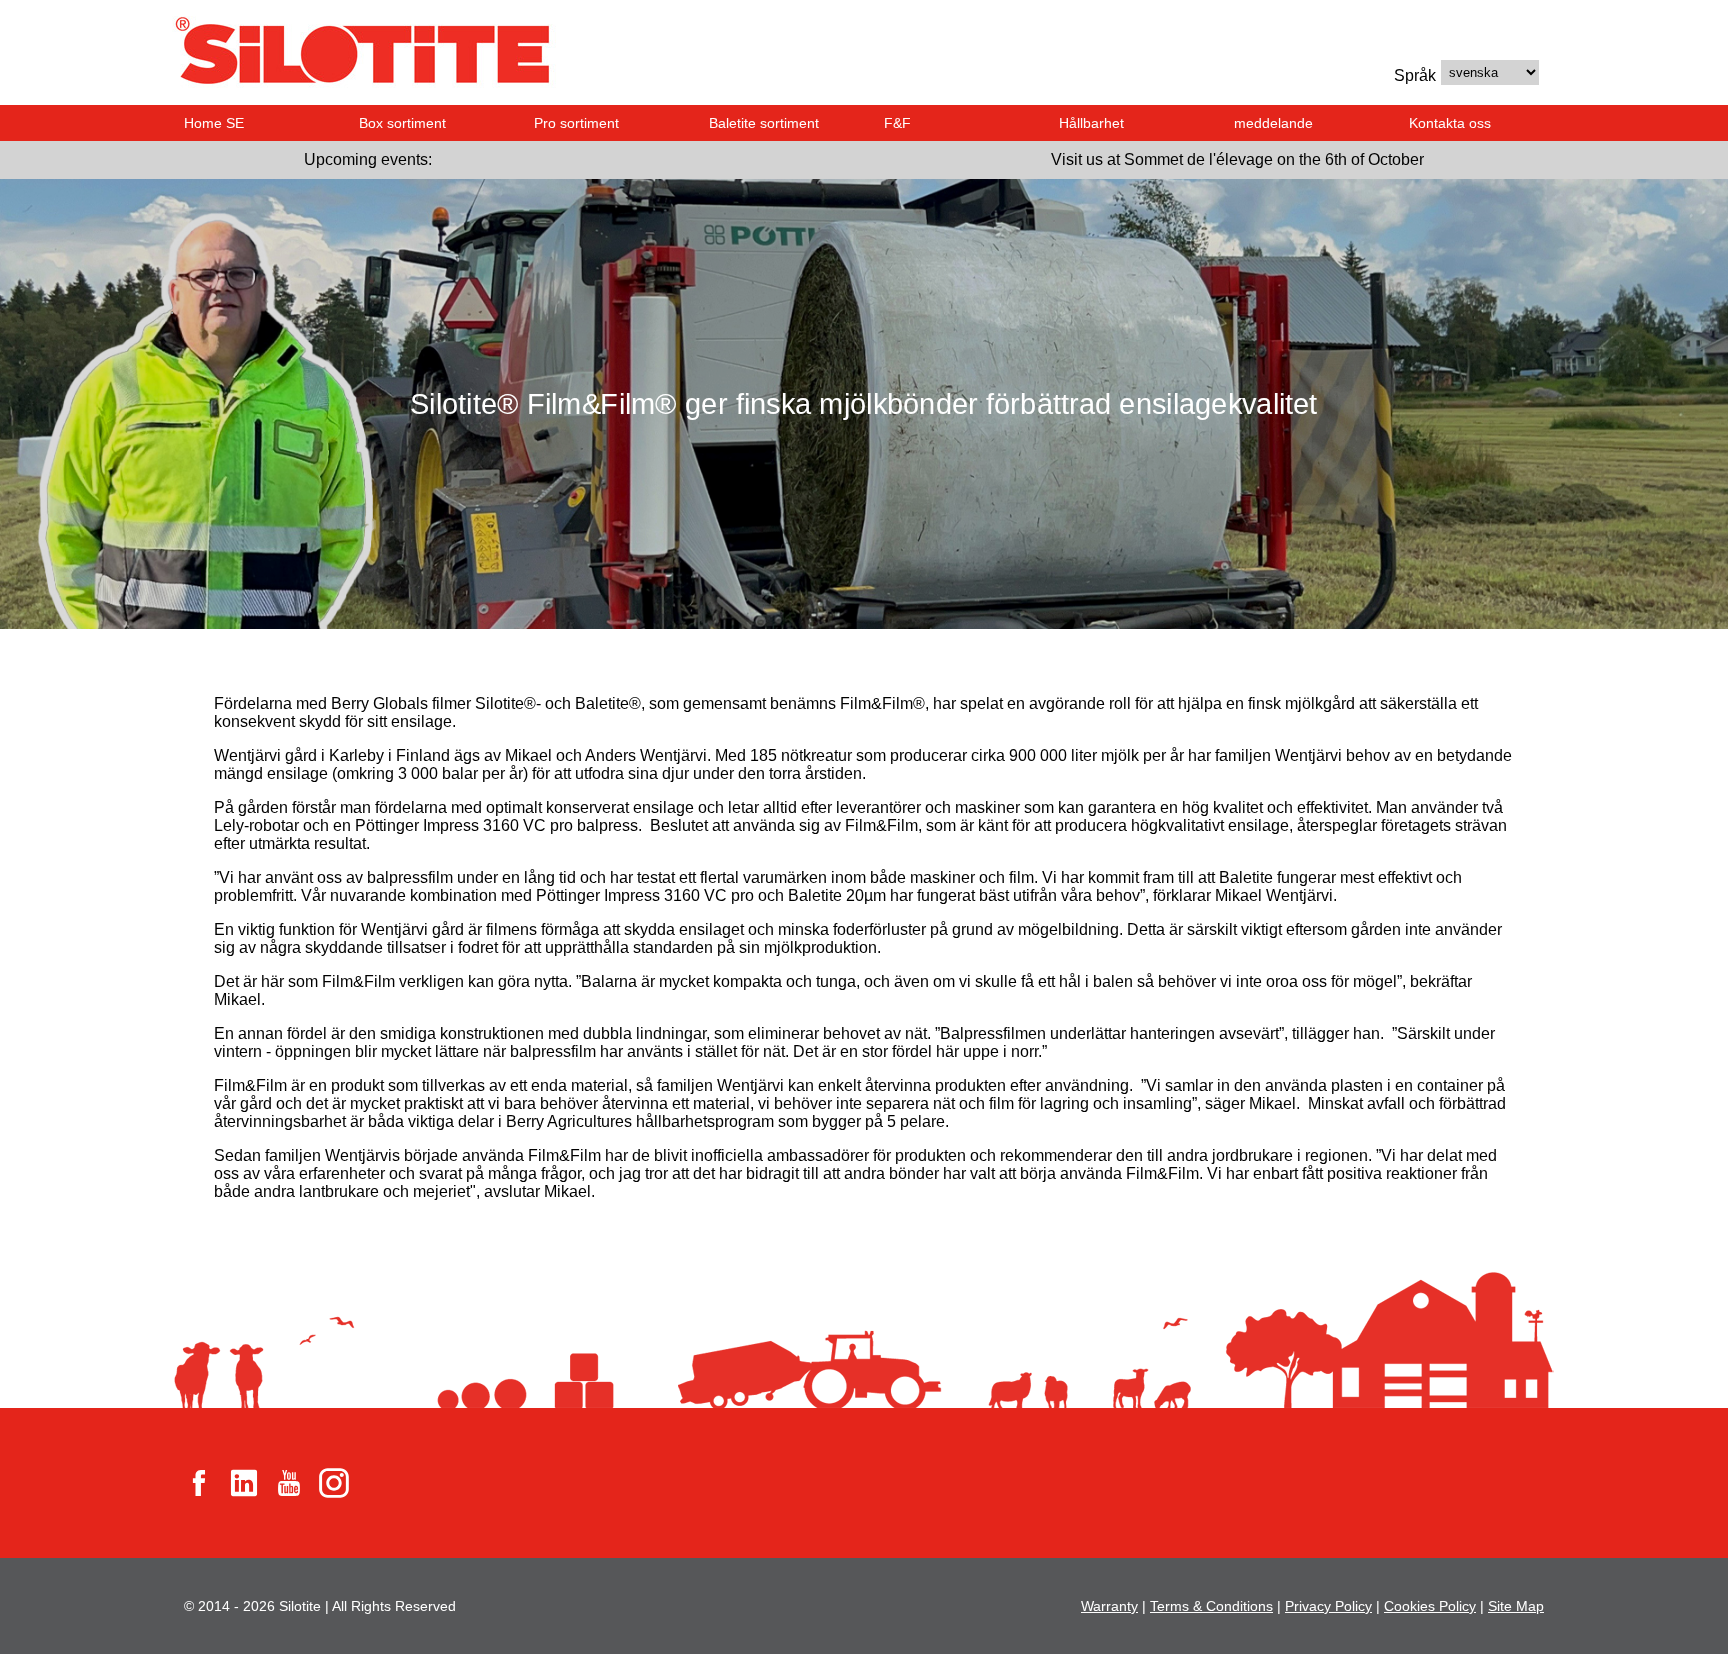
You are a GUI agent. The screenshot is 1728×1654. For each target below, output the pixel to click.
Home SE (214, 123)
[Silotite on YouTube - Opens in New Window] (289, 1481)
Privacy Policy (1328, 1606)
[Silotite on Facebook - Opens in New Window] (199, 1481)
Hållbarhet (1091, 123)
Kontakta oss (1450, 123)
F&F (897, 123)
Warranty (1109, 1606)
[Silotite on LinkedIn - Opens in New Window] (244, 1481)
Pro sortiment (576, 123)
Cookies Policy (1430, 1606)
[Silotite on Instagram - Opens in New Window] (334, 1481)
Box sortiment (402, 123)
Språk (1415, 75)
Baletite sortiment (764, 123)
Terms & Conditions (1211, 1606)
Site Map (1516, 1606)
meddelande (1273, 123)
